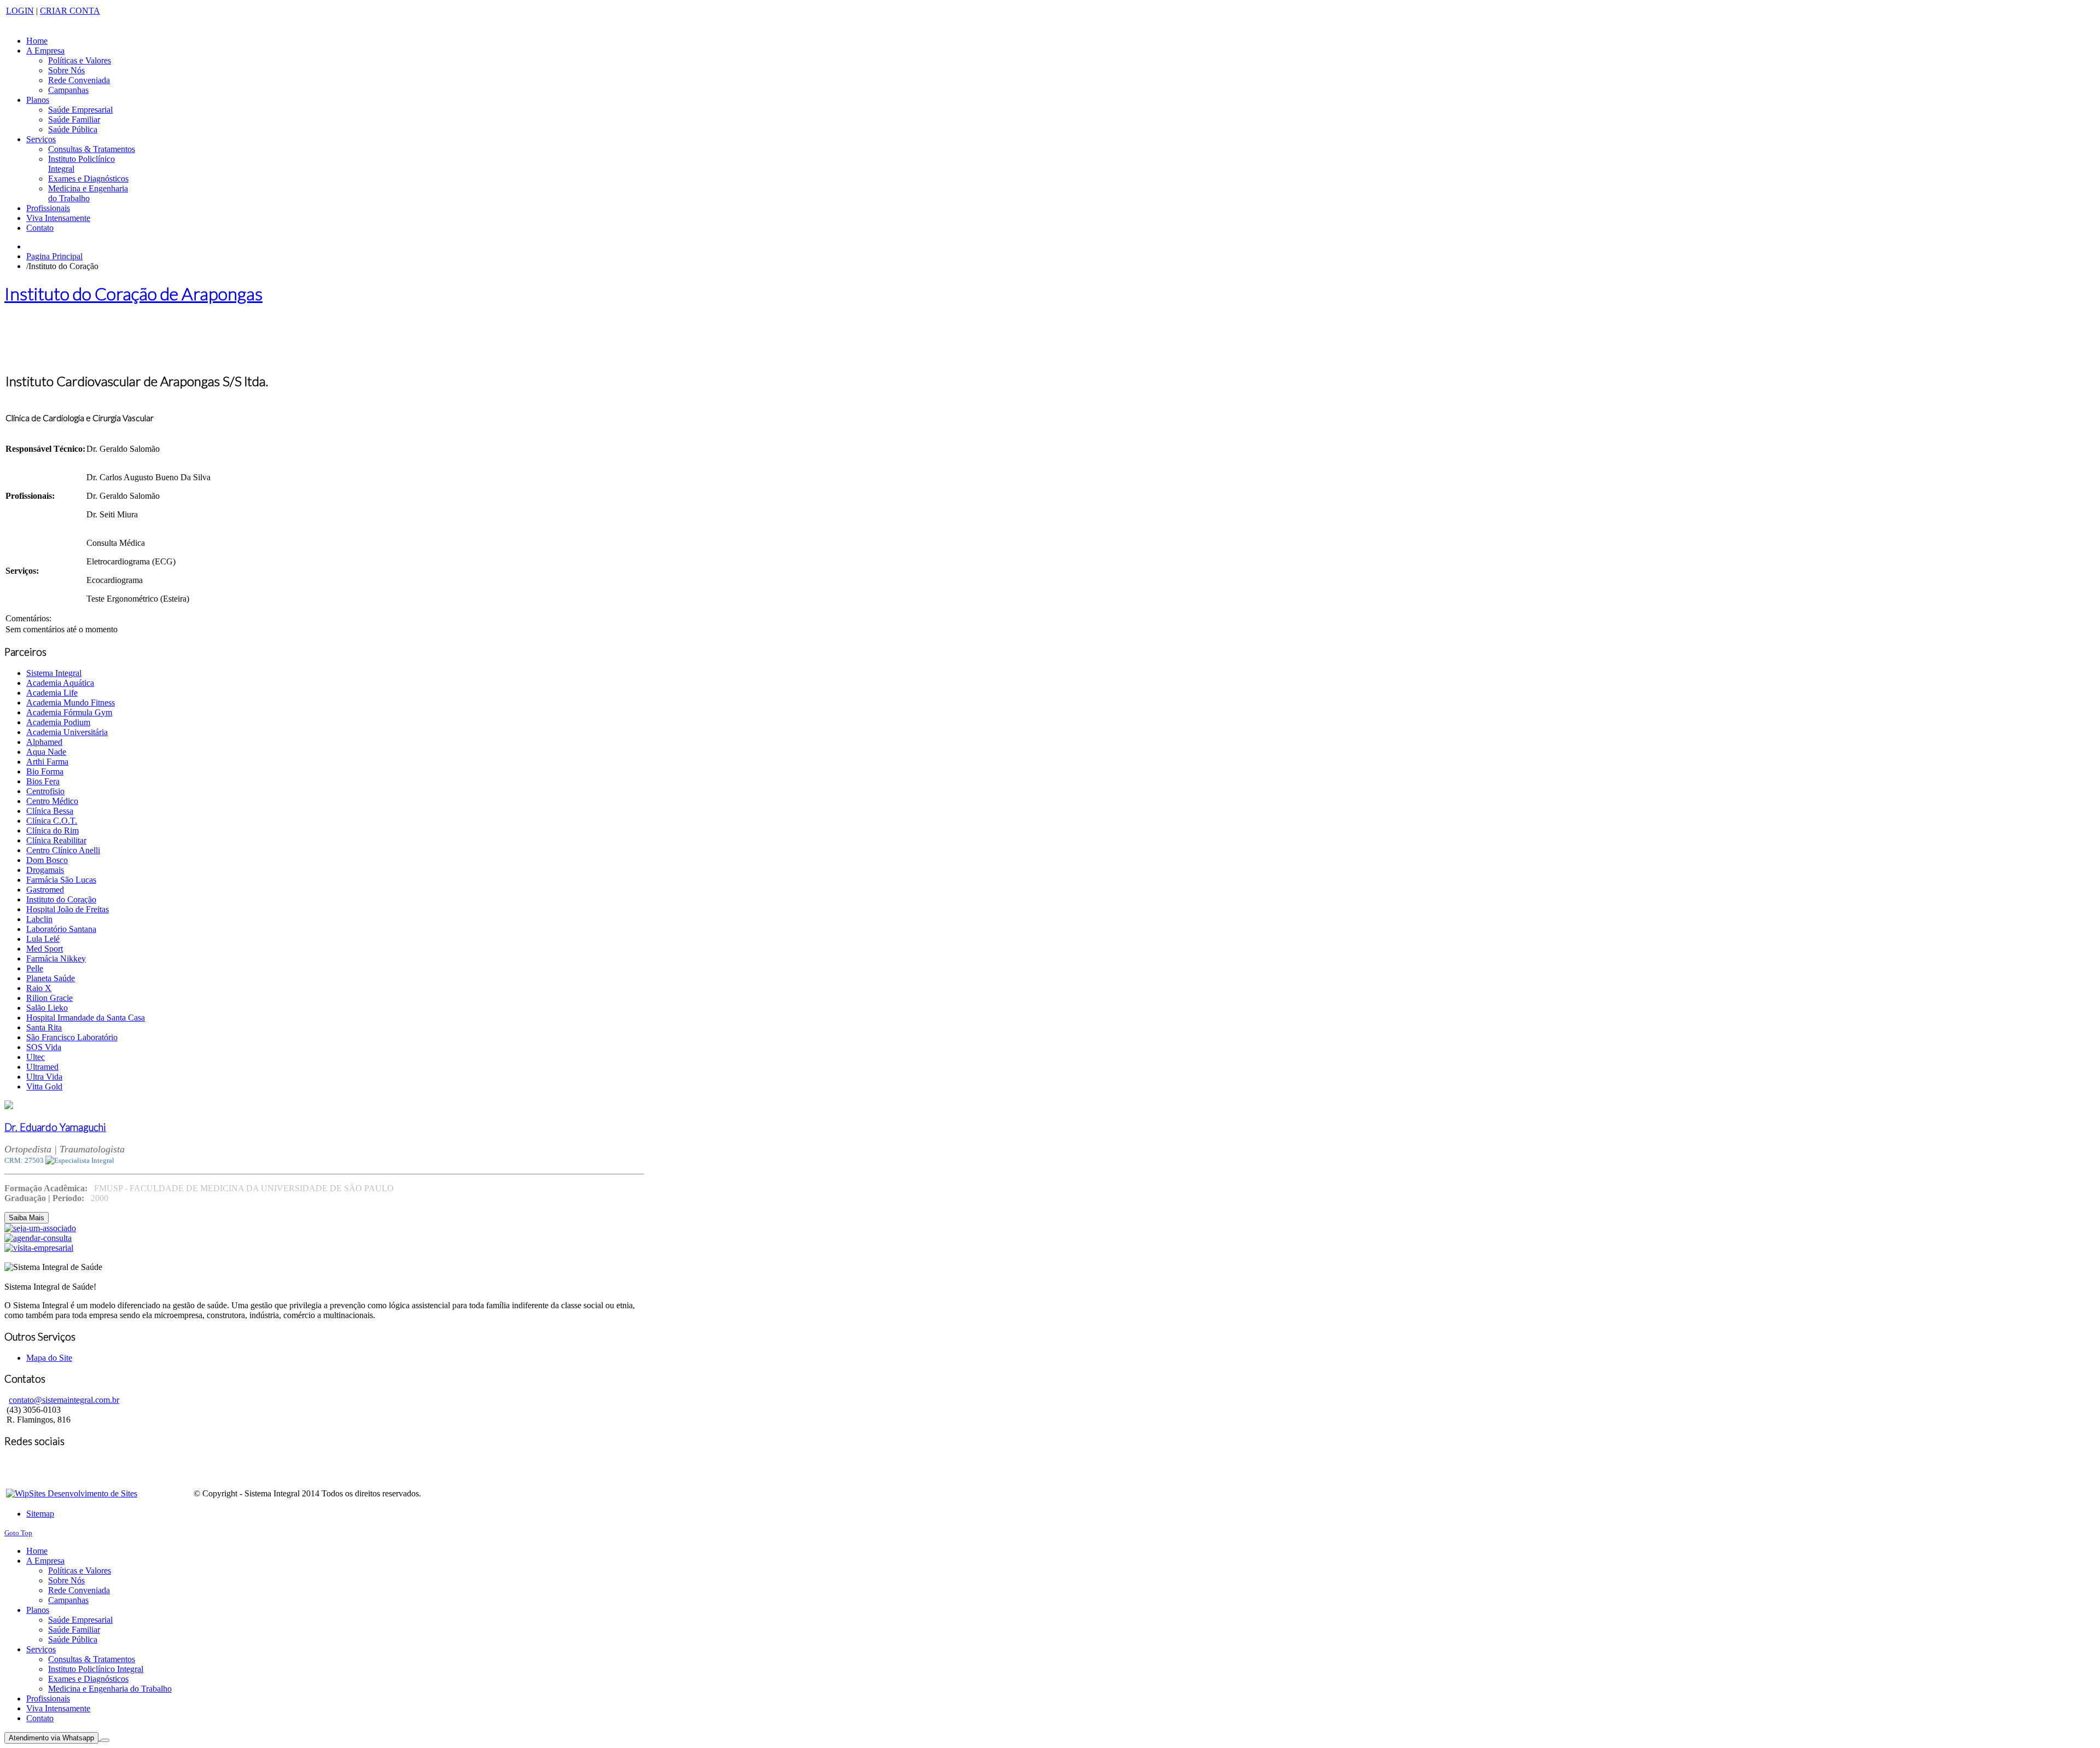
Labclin (39, 919)
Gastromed (45, 890)
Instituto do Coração (61, 899)
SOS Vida (44, 1047)
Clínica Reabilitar (56, 840)
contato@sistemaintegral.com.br (64, 1400)
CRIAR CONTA (70, 11)
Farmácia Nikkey (56, 959)
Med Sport (45, 949)
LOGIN (20, 11)
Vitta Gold (44, 1086)
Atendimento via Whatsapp (51, 1738)
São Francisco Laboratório (72, 1037)
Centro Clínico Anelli (63, 850)
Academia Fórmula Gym (69, 712)
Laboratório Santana (61, 929)
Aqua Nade (46, 752)
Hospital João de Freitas (68, 909)
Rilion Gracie (49, 998)
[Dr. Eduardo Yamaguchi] (9, 1106)
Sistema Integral (54, 673)
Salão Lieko (47, 1008)
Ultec (36, 1057)
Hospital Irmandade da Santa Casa (86, 1018)
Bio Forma (45, 771)
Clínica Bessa (50, 811)
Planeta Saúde (51, 978)
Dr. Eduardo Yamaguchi (55, 1127)
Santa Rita (44, 1027)
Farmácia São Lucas (61, 880)
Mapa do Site (49, 1358)
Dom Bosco (47, 860)
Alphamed (44, 742)
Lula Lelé (43, 939)
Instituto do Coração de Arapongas (133, 293)
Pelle (35, 968)
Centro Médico (52, 801)
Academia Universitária (67, 732)
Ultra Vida (44, 1077)
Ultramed (42, 1067)
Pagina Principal (54, 256)
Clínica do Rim (52, 831)
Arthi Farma (47, 762)
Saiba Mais (27, 1218)
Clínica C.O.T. (52, 821)
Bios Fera (43, 781)
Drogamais (45, 870)
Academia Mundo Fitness (71, 703)
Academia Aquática (60, 683)
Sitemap (40, 1514)
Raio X (39, 988)
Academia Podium (58, 722)
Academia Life (52, 693)
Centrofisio (45, 791)
